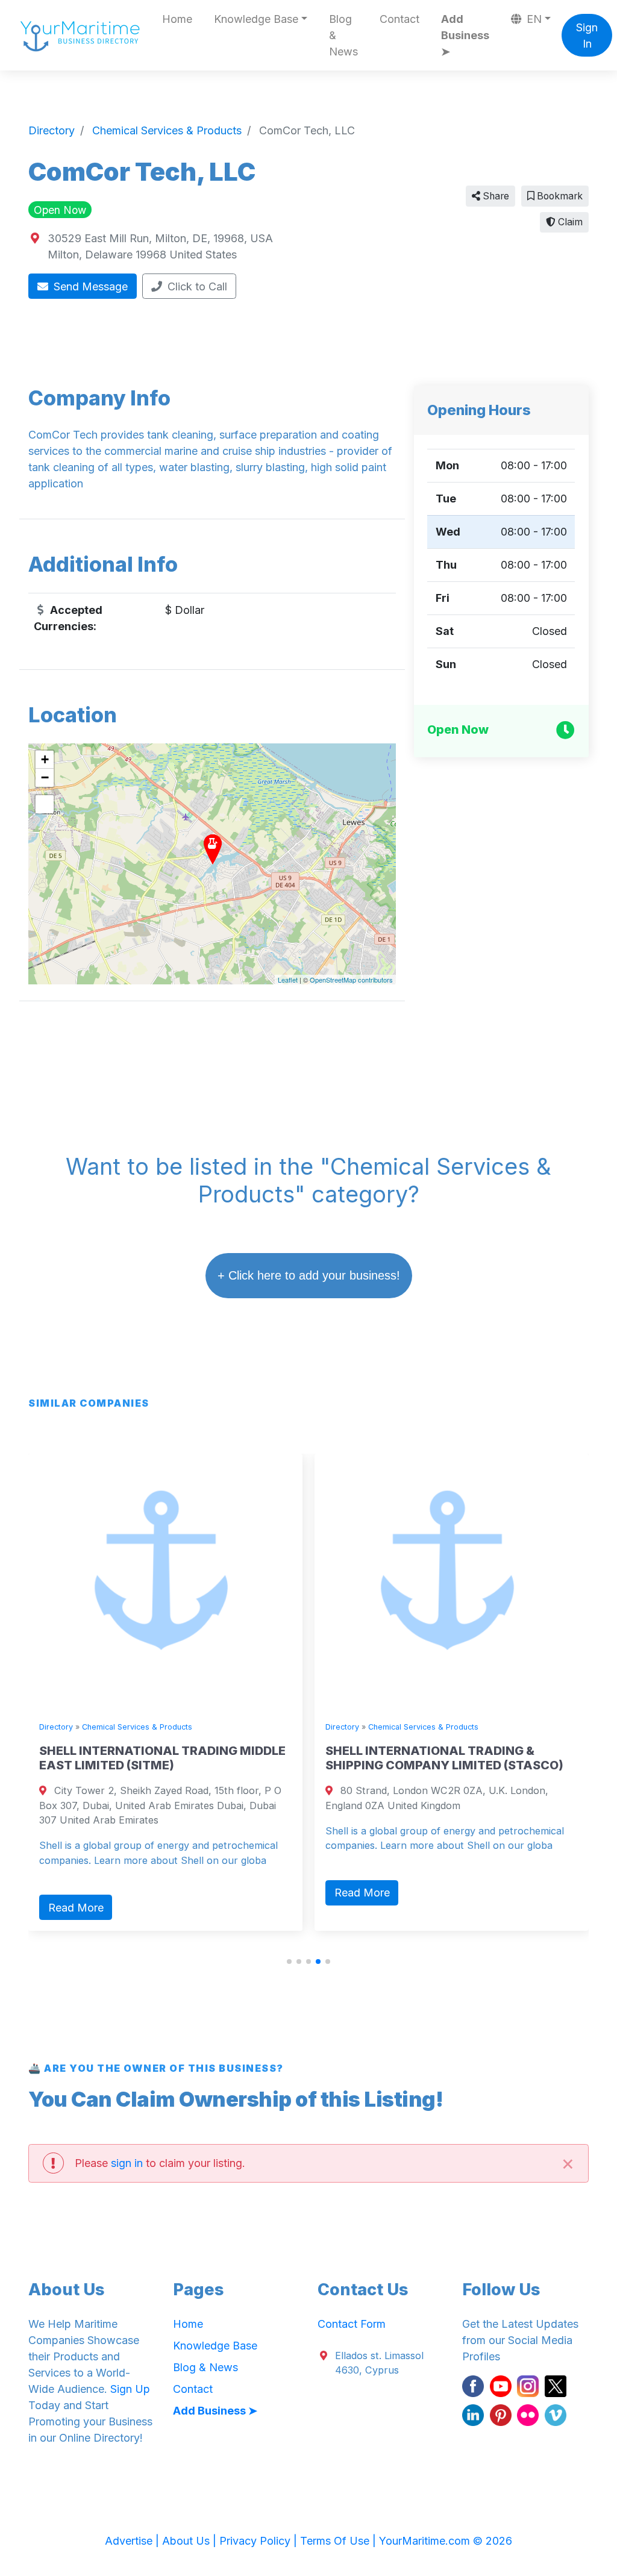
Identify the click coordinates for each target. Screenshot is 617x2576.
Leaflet (288, 980)
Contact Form (352, 2324)
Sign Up (130, 2389)
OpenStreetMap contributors (351, 980)
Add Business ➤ (465, 35)
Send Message (89, 286)
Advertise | (133, 2541)
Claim (569, 222)
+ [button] (45, 759)
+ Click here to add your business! (309, 1275)
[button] (289, 1962)
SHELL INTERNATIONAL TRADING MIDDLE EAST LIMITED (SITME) (162, 1758)
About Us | (191, 2541)
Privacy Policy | (260, 2541)
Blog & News (343, 35)
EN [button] (533, 19)
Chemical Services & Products (137, 1727)
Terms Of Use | (340, 2541)
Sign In (587, 36)
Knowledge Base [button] (256, 19)
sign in (127, 2163)
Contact (399, 19)
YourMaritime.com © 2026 (446, 2541)
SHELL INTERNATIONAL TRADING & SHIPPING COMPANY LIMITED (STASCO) (444, 1758)
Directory (56, 1727)
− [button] (45, 777)
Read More (76, 1908)
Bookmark (559, 196)
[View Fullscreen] (45, 804)
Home (177, 19)
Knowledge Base (215, 2346)
